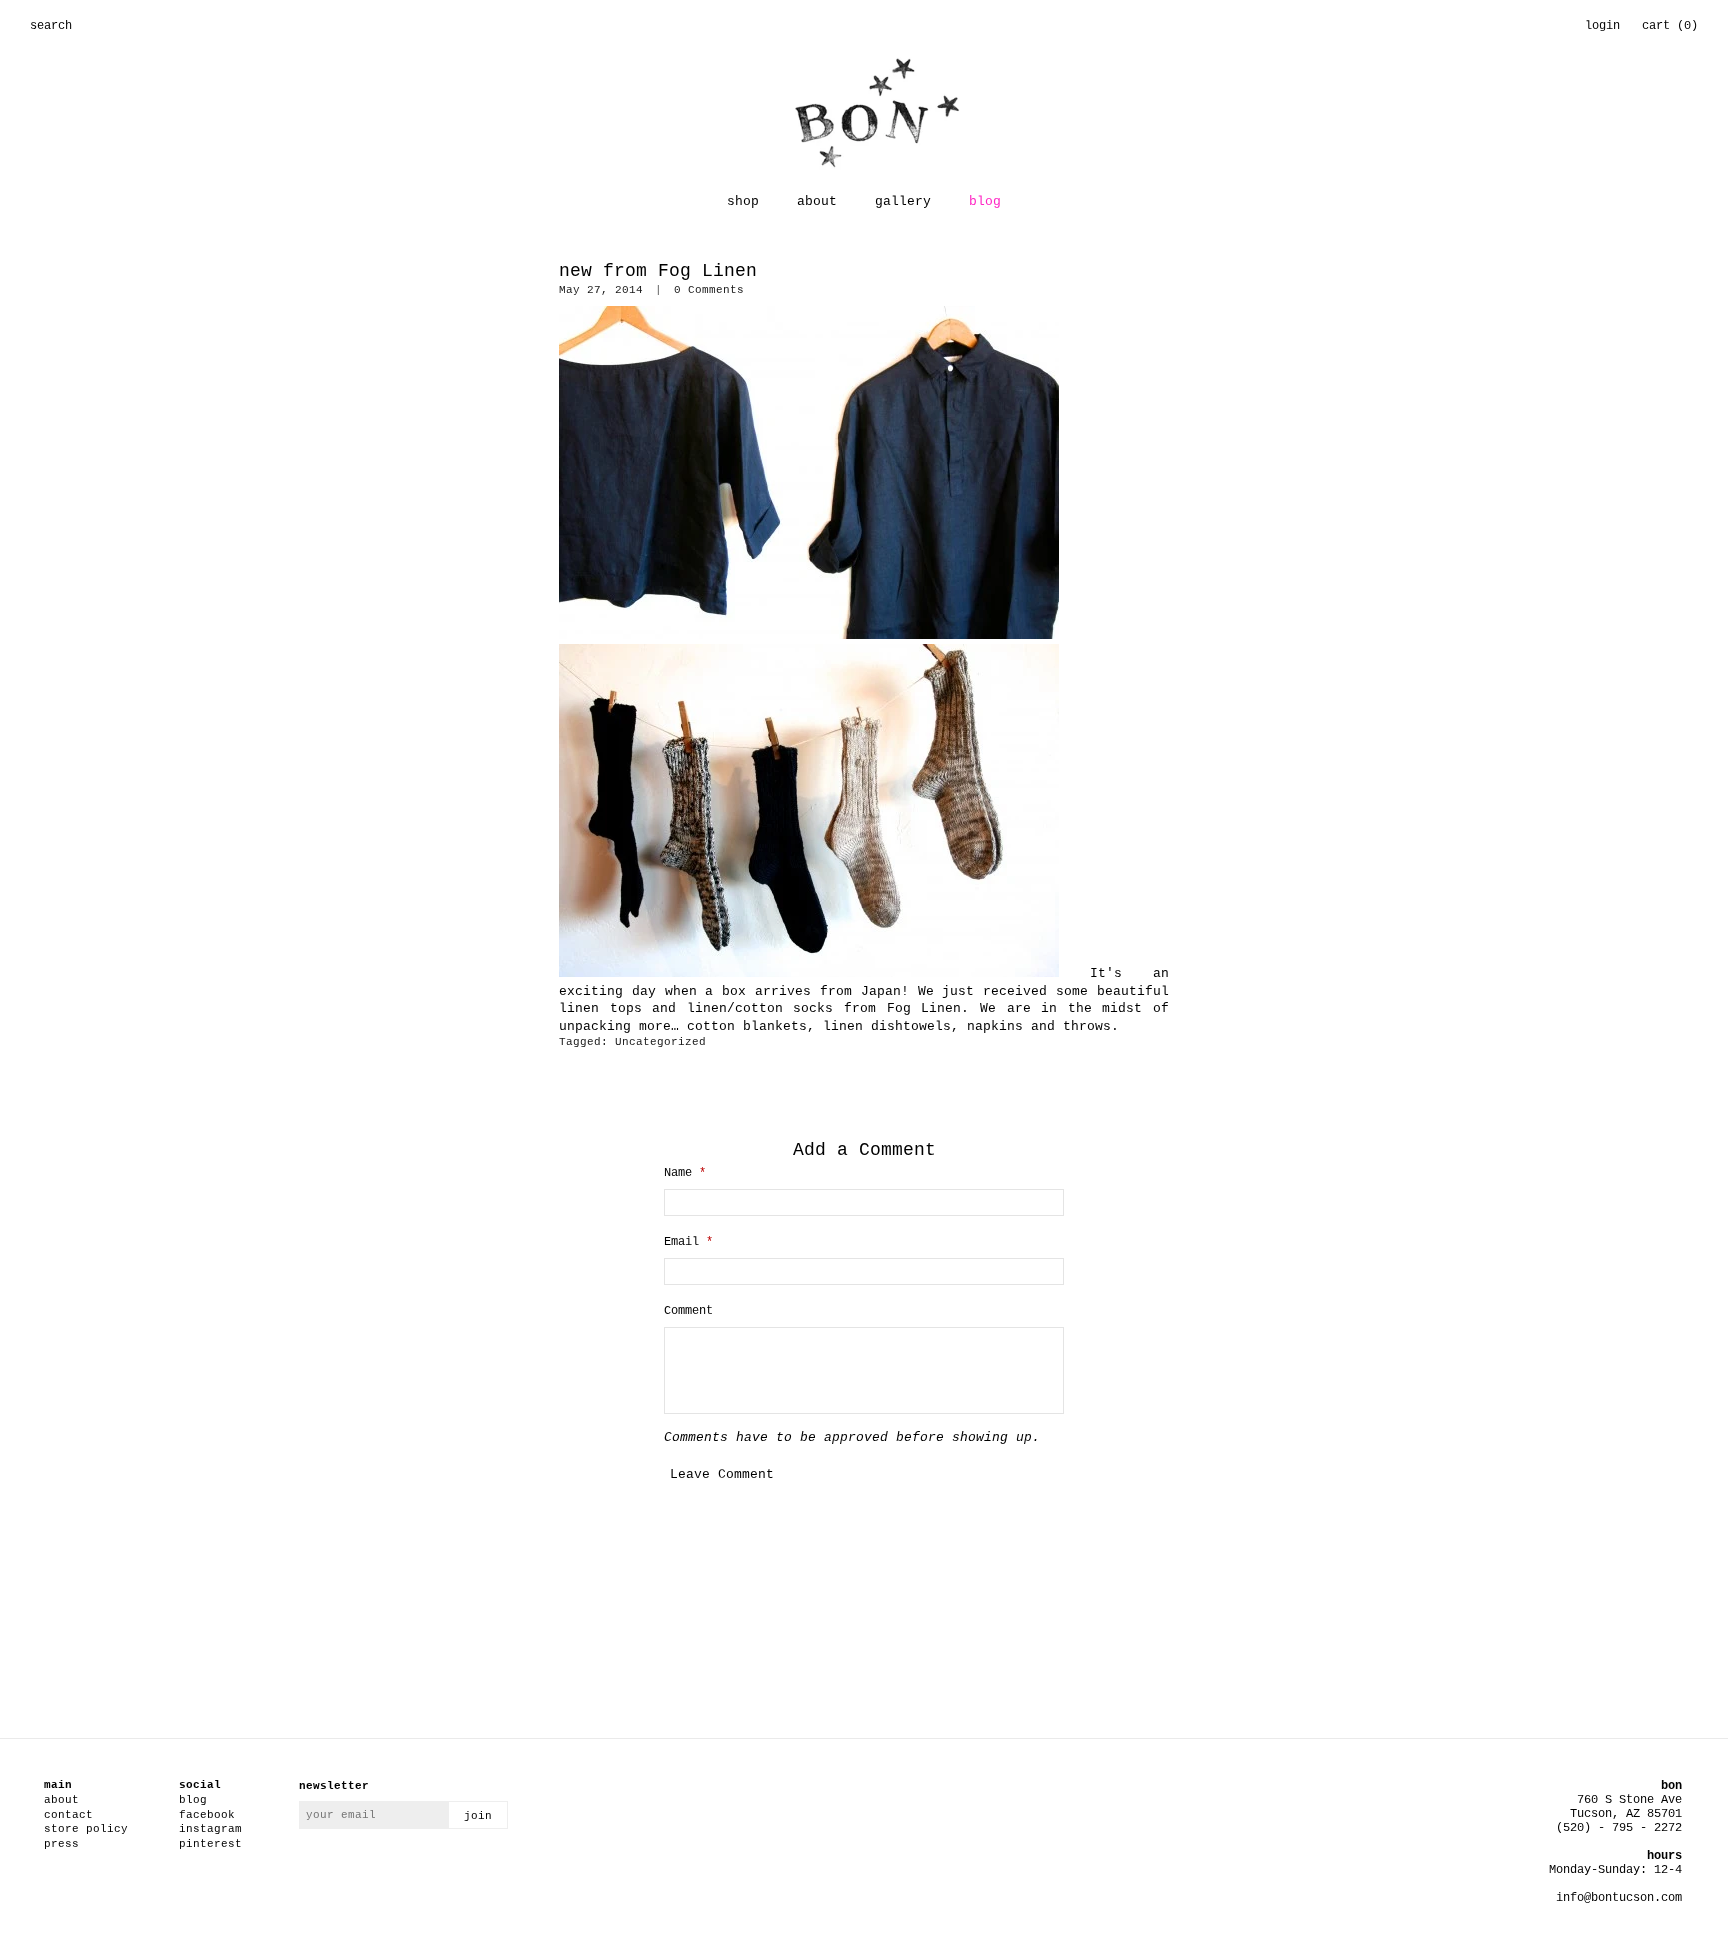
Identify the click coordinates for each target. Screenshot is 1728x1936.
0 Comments (709, 290)
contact (68, 1815)
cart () (1670, 26)
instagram (210, 1829)
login (1602, 26)
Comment (688, 1311)
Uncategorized (660, 1042)
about (817, 201)
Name (685, 1173)
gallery (903, 201)
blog (985, 201)
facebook (207, 1815)
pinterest (210, 1844)
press (61, 1844)
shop (743, 201)
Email (688, 1242)
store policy (86, 1829)
